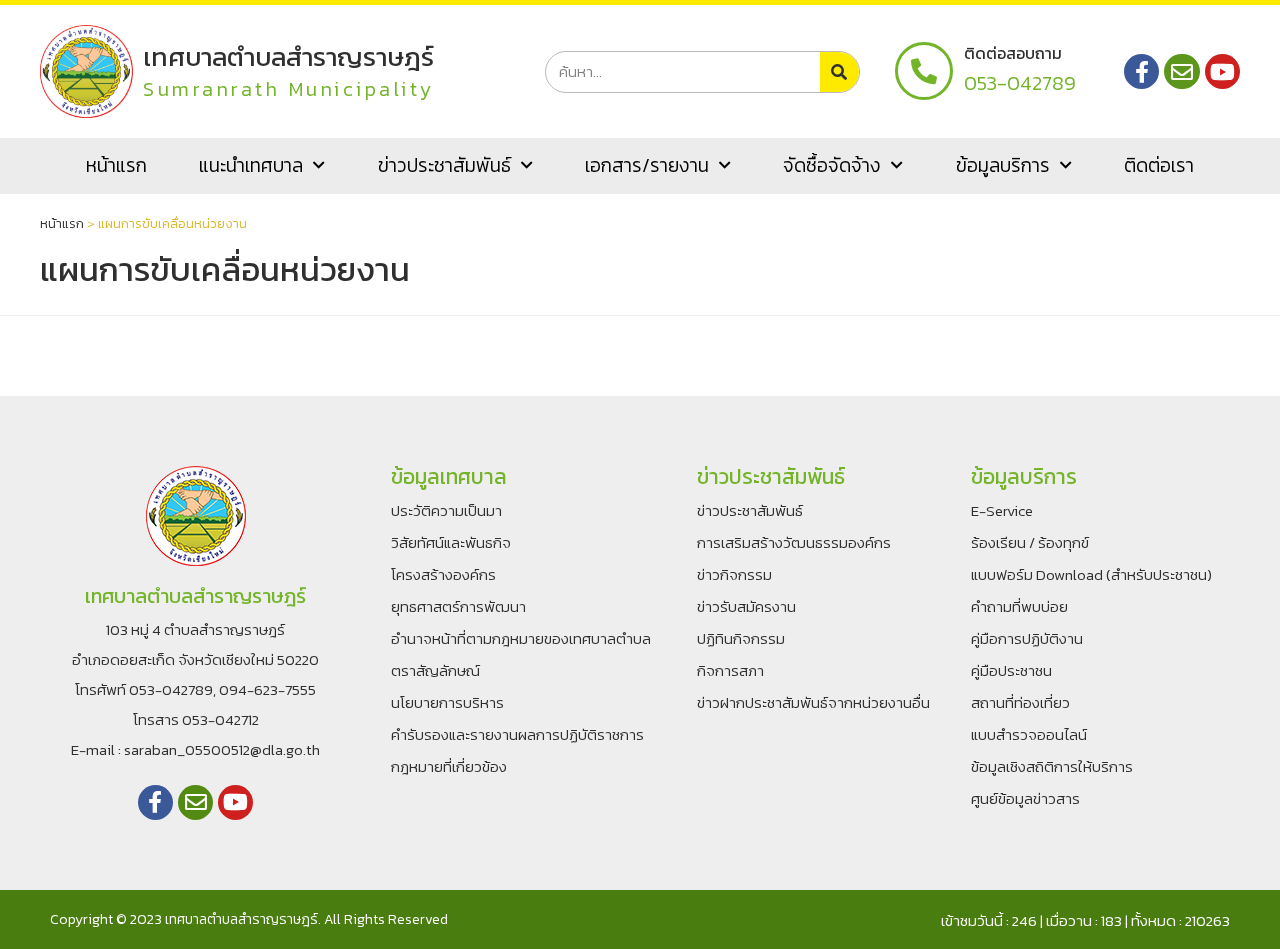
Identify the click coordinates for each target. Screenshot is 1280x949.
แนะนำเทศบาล (251, 165)
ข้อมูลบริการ (1003, 165)
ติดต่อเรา (1159, 165)
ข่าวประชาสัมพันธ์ (444, 165)
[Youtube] (1222, 71)
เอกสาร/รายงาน (647, 165)
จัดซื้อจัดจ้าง (832, 165)
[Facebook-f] (1141, 71)
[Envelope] (1181, 71)
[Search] (839, 72)
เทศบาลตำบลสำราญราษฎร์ (288, 56)
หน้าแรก (116, 165)
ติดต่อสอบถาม (1013, 53)
